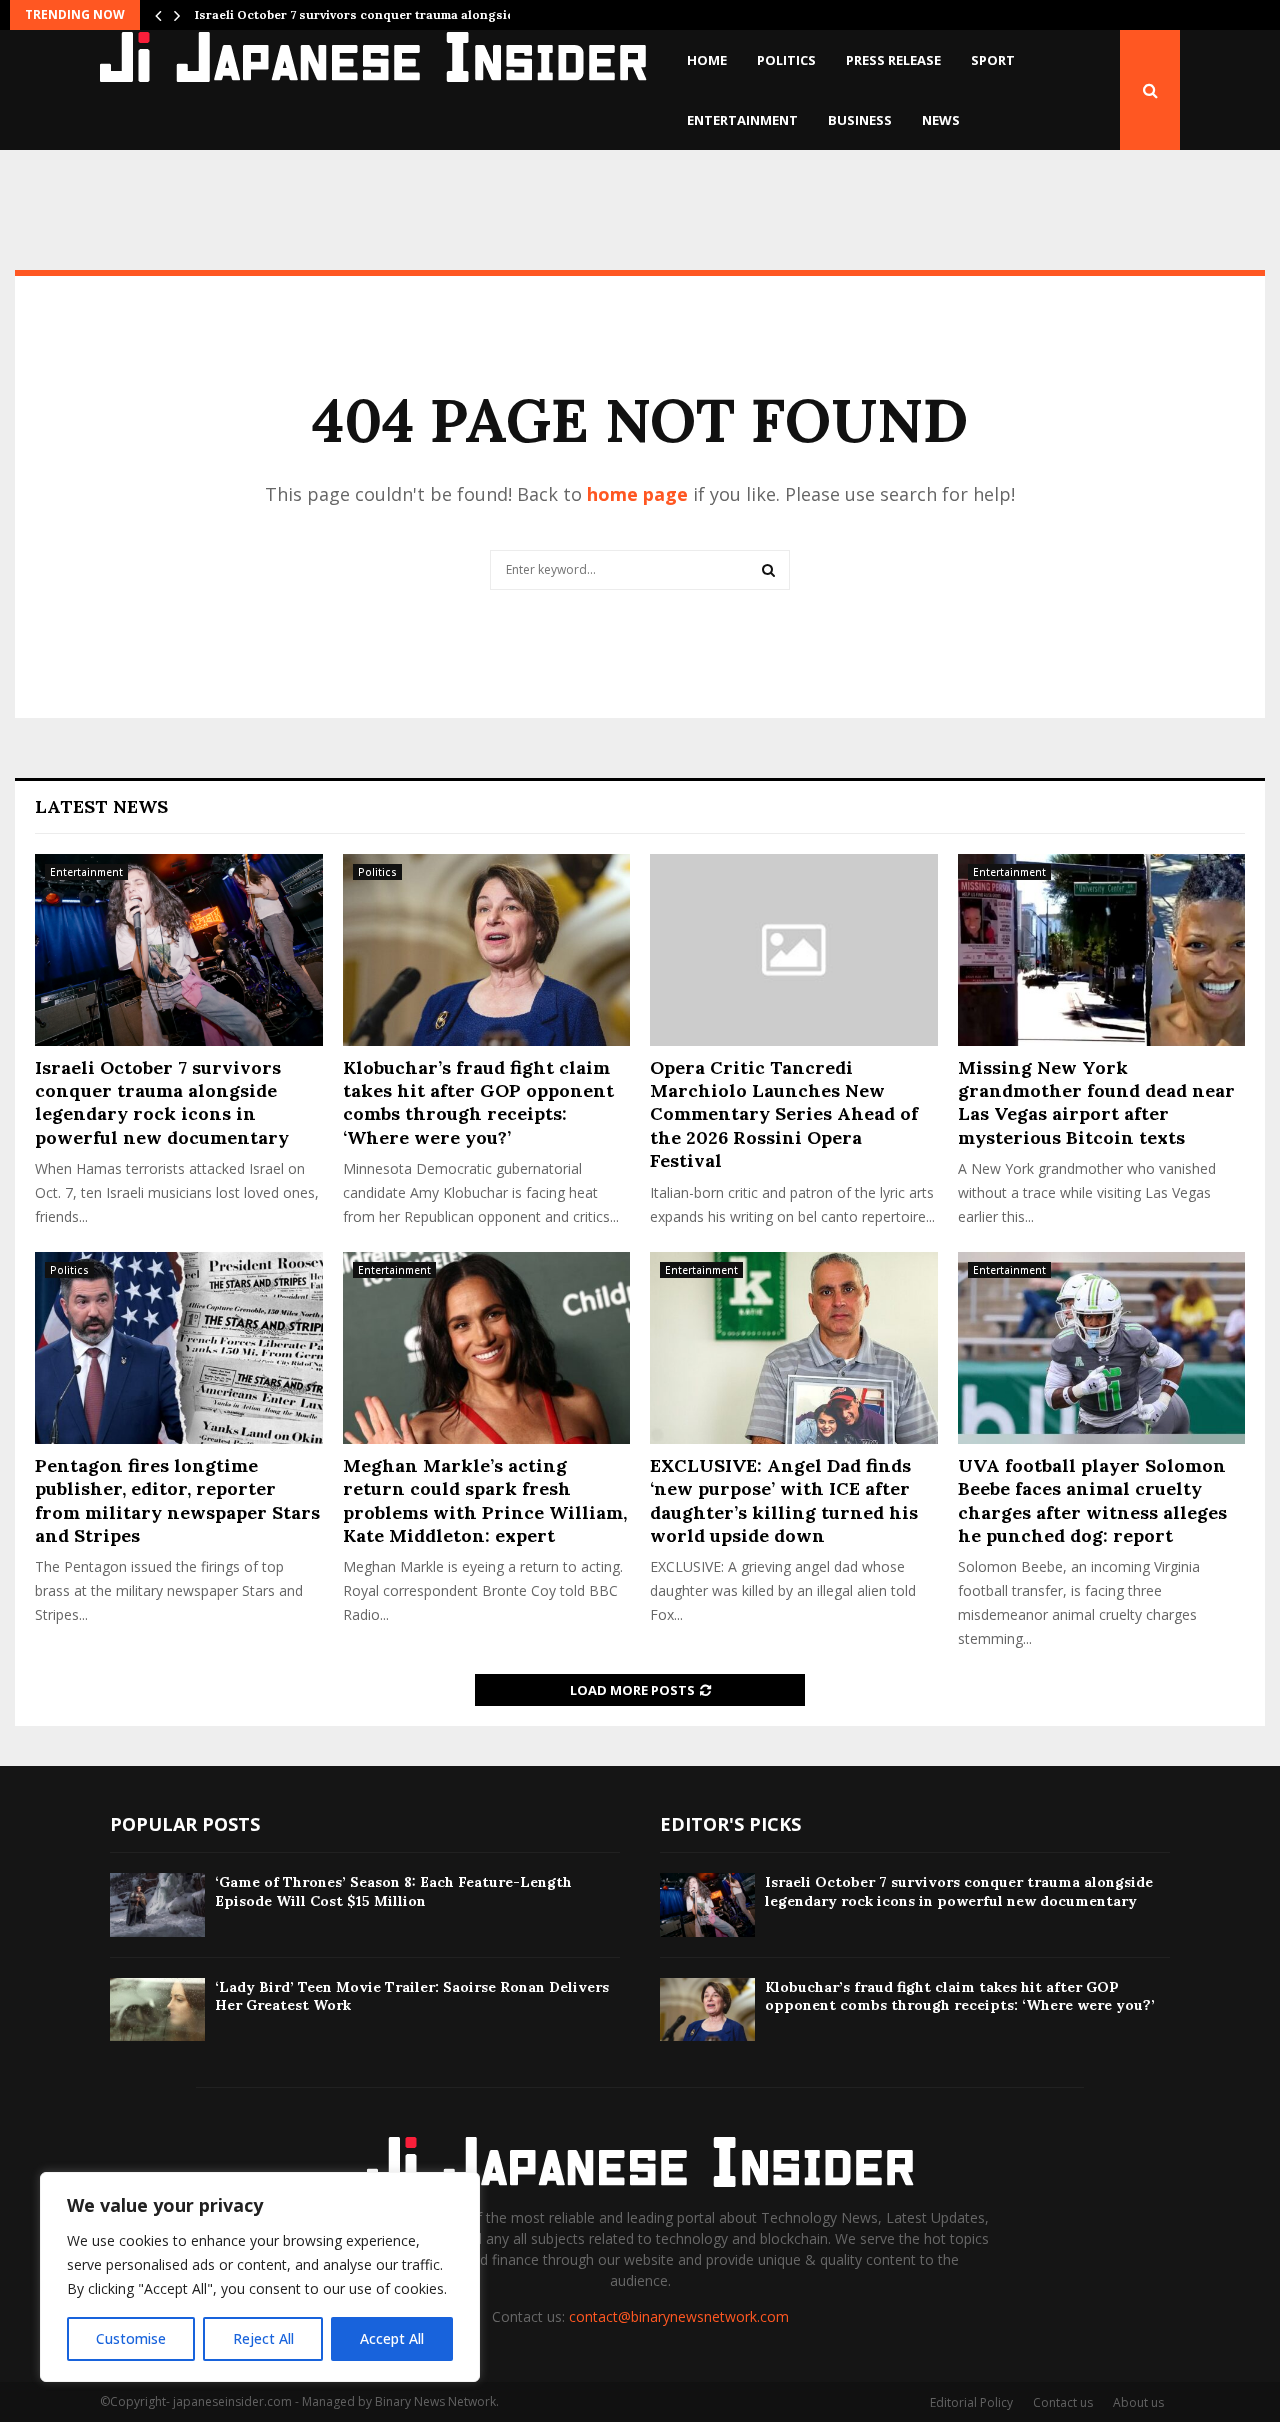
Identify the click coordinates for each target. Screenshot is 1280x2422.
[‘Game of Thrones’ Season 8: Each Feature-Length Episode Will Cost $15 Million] (157, 1904)
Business (860, 120)
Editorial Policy (971, 2402)
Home (707, 60)
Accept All (392, 2338)
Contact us (1063, 2402)
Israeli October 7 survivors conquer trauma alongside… (363, 14)
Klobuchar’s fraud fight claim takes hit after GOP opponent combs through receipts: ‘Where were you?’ (478, 1102)
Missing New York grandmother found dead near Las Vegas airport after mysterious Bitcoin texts (1096, 1102)
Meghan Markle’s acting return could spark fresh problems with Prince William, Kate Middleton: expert (485, 1500)
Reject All (263, 2338)
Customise (131, 2338)
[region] (260, 2277)
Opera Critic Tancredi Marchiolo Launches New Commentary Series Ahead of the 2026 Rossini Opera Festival (784, 1114)
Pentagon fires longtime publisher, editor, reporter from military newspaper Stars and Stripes (177, 1500)
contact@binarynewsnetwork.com (679, 2316)
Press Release (893, 60)
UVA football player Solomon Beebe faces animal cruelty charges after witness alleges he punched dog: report (1092, 1500)
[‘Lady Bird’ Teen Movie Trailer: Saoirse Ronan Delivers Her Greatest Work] (157, 2009)
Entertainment (742, 120)
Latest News (101, 806)
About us (1138, 2402)
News (941, 120)
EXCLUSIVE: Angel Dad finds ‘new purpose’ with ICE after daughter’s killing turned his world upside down (784, 1500)
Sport (993, 60)
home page (637, 494)
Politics (786, 60)
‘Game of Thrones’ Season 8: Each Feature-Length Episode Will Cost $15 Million (393, 1891)
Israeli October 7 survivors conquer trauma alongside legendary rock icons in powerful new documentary (162, 1102)
